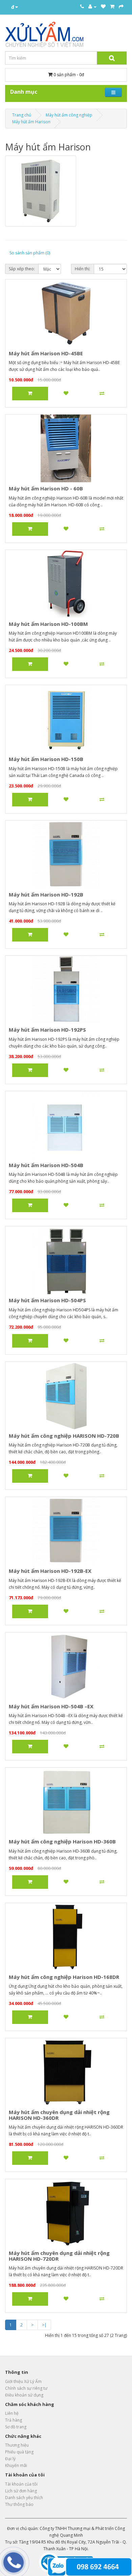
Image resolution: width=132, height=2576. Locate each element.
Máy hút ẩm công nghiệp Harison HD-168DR (64, 1977)
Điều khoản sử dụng (24, 2395)
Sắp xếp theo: (22, 269)
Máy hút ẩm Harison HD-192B (46, 894)
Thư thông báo (19, 2504)
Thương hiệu (17, 2445)
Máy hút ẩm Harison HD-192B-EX (50, 1571)
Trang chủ (22, 115)
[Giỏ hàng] (112, 7)
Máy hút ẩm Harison (31, 122)
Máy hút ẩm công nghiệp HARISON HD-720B (64, 1436)
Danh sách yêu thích (24, 2498)
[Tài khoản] (92, 7)
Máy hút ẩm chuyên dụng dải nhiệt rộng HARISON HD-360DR (59, 2115)
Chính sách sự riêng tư (26, 2388)
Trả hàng (14, 2420)
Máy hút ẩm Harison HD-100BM (48, 624)
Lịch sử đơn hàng (21, 2491)
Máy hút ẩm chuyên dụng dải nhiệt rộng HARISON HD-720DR (59, 2256)
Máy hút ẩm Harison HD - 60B (46, 488)
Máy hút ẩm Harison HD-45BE (46, 353)
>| (44, 2325)
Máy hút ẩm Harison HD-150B (46, 759)
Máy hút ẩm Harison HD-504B (46, 1165)
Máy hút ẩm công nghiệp (69, 115)
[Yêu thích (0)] (103, 7)
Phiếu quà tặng (19, 2452)
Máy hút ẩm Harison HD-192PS (47, 1030)
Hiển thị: (83, 269)
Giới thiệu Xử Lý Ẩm (23, 2381)
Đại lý (10, 2459)
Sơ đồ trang (16, 2427)
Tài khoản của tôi (21, 2484)
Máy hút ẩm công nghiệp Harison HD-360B (62, 1841)
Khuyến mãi (16, 2465)
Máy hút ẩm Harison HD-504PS (47, 1300)
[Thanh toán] (121, 7)
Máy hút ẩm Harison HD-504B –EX (51, 1706)
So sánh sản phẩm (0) (30, 253)
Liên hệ (12, 2413)
